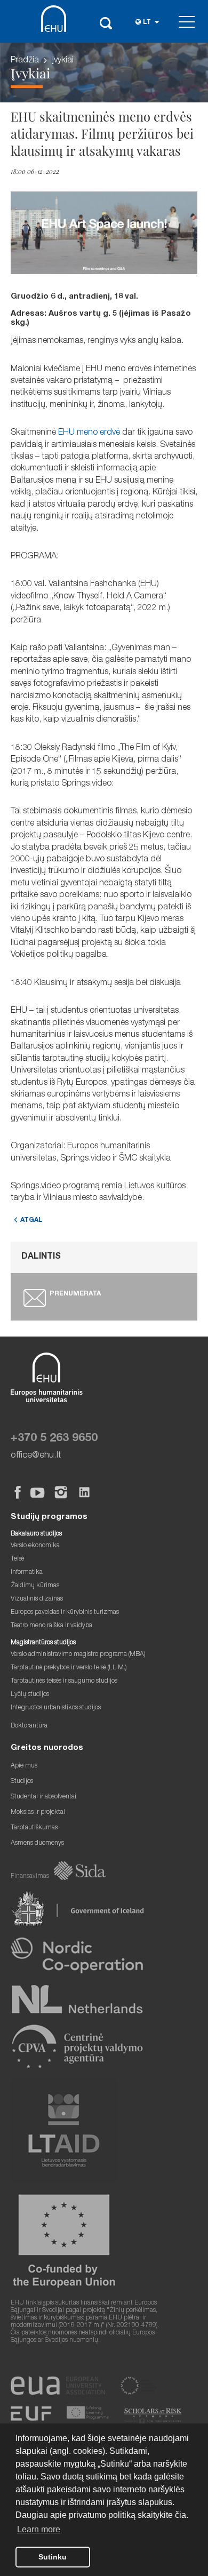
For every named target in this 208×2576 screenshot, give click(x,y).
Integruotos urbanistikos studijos (56, 1708)
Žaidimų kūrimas (35, 1586)
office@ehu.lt (36, 1456)
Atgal (31, 1221)
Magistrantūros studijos (43, 1643)
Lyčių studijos (30, 1695)
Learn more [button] (39, 2529)
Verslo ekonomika (35, 1546)
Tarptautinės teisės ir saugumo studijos (64, 1681)
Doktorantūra (29, 1726)
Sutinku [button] (53, 2557)
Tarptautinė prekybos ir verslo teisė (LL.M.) (69, 1668)
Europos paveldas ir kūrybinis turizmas (65, 1613)
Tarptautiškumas (34, 1828)
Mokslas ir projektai (38, 1813)
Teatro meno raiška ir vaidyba (51, 1626)
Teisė (17, 1559)
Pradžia (25, 61)
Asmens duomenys (37, 1843)
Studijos (22, 1782)
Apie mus (24, 1766)
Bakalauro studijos (36, 1534)
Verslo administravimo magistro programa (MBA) (78, 1655)
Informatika (27, 1573)
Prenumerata (75, 1294)
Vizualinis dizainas (37, 1599)
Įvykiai (63, 61)
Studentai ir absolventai (43, 1797)
